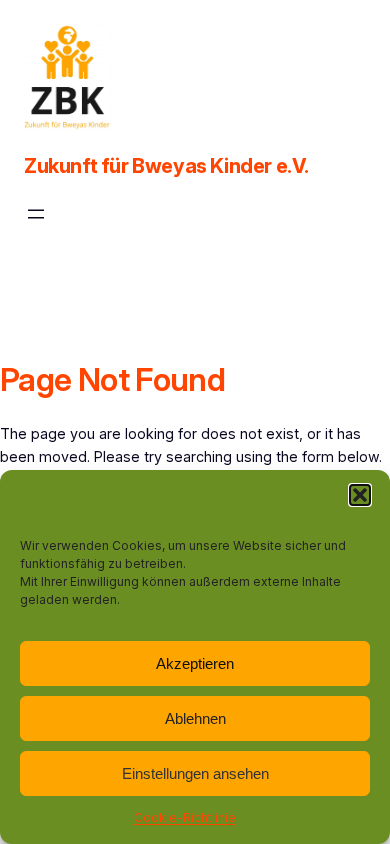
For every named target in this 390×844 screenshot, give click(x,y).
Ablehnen (195, 718)
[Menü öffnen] (36, 214)
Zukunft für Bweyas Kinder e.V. (166, 166)
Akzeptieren (195, 663)
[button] (360, 495)
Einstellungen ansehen (195, 773)
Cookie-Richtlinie (185, 817)
